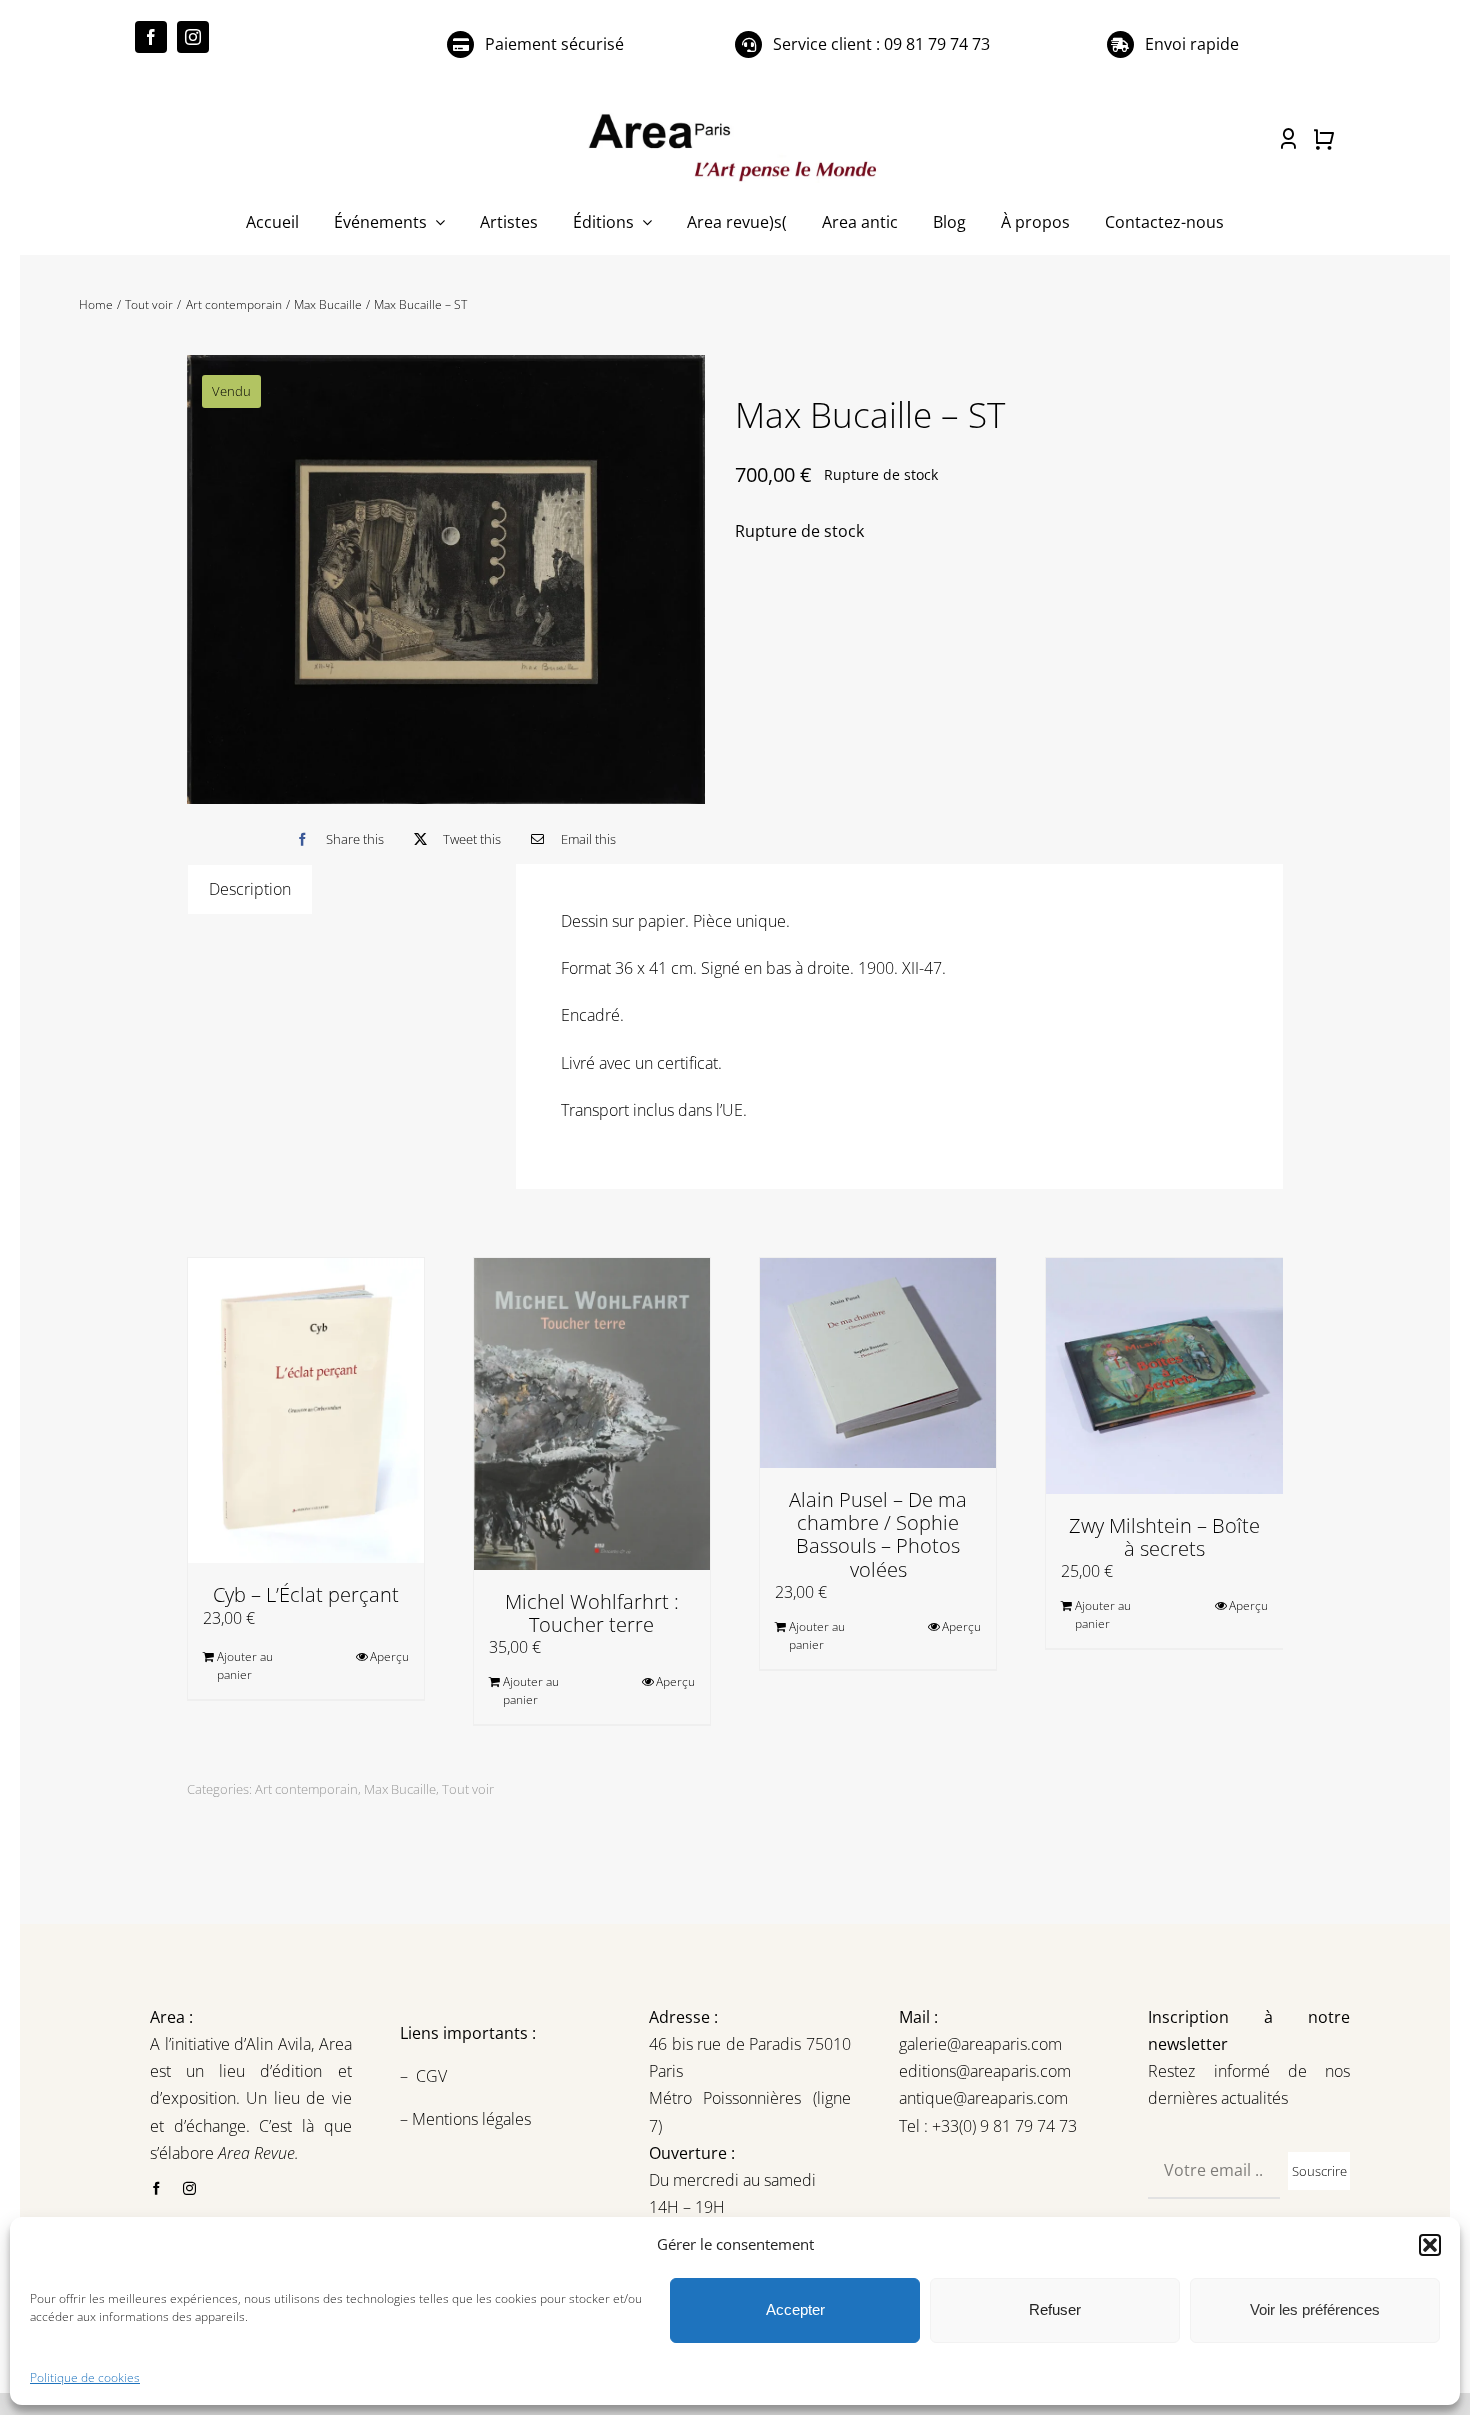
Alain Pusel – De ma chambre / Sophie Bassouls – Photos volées (878, 1534)
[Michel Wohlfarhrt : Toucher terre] (592, 1414)
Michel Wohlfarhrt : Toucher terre (592, 1613)
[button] (1430, 2245)
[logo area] (735, 115)
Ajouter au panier (245, 1665)
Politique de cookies (85, 2377)
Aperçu (389, 1656)
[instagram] (193, 37)
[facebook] (151, 37)
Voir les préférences (1315, 2309)
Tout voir (468, 1789)
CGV (433, 2076)
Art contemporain (306, 1789)
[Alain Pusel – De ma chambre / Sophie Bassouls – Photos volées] (878, 1363)
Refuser (1055, 2309)
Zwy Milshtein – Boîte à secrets (1164, 1537)
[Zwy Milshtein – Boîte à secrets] (1164, 1376)
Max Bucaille (400, 1789)
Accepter (795, 2309)
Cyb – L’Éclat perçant (306, 1594)
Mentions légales (469, 2119)
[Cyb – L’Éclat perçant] (306, 1411)
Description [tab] (250, 889)
